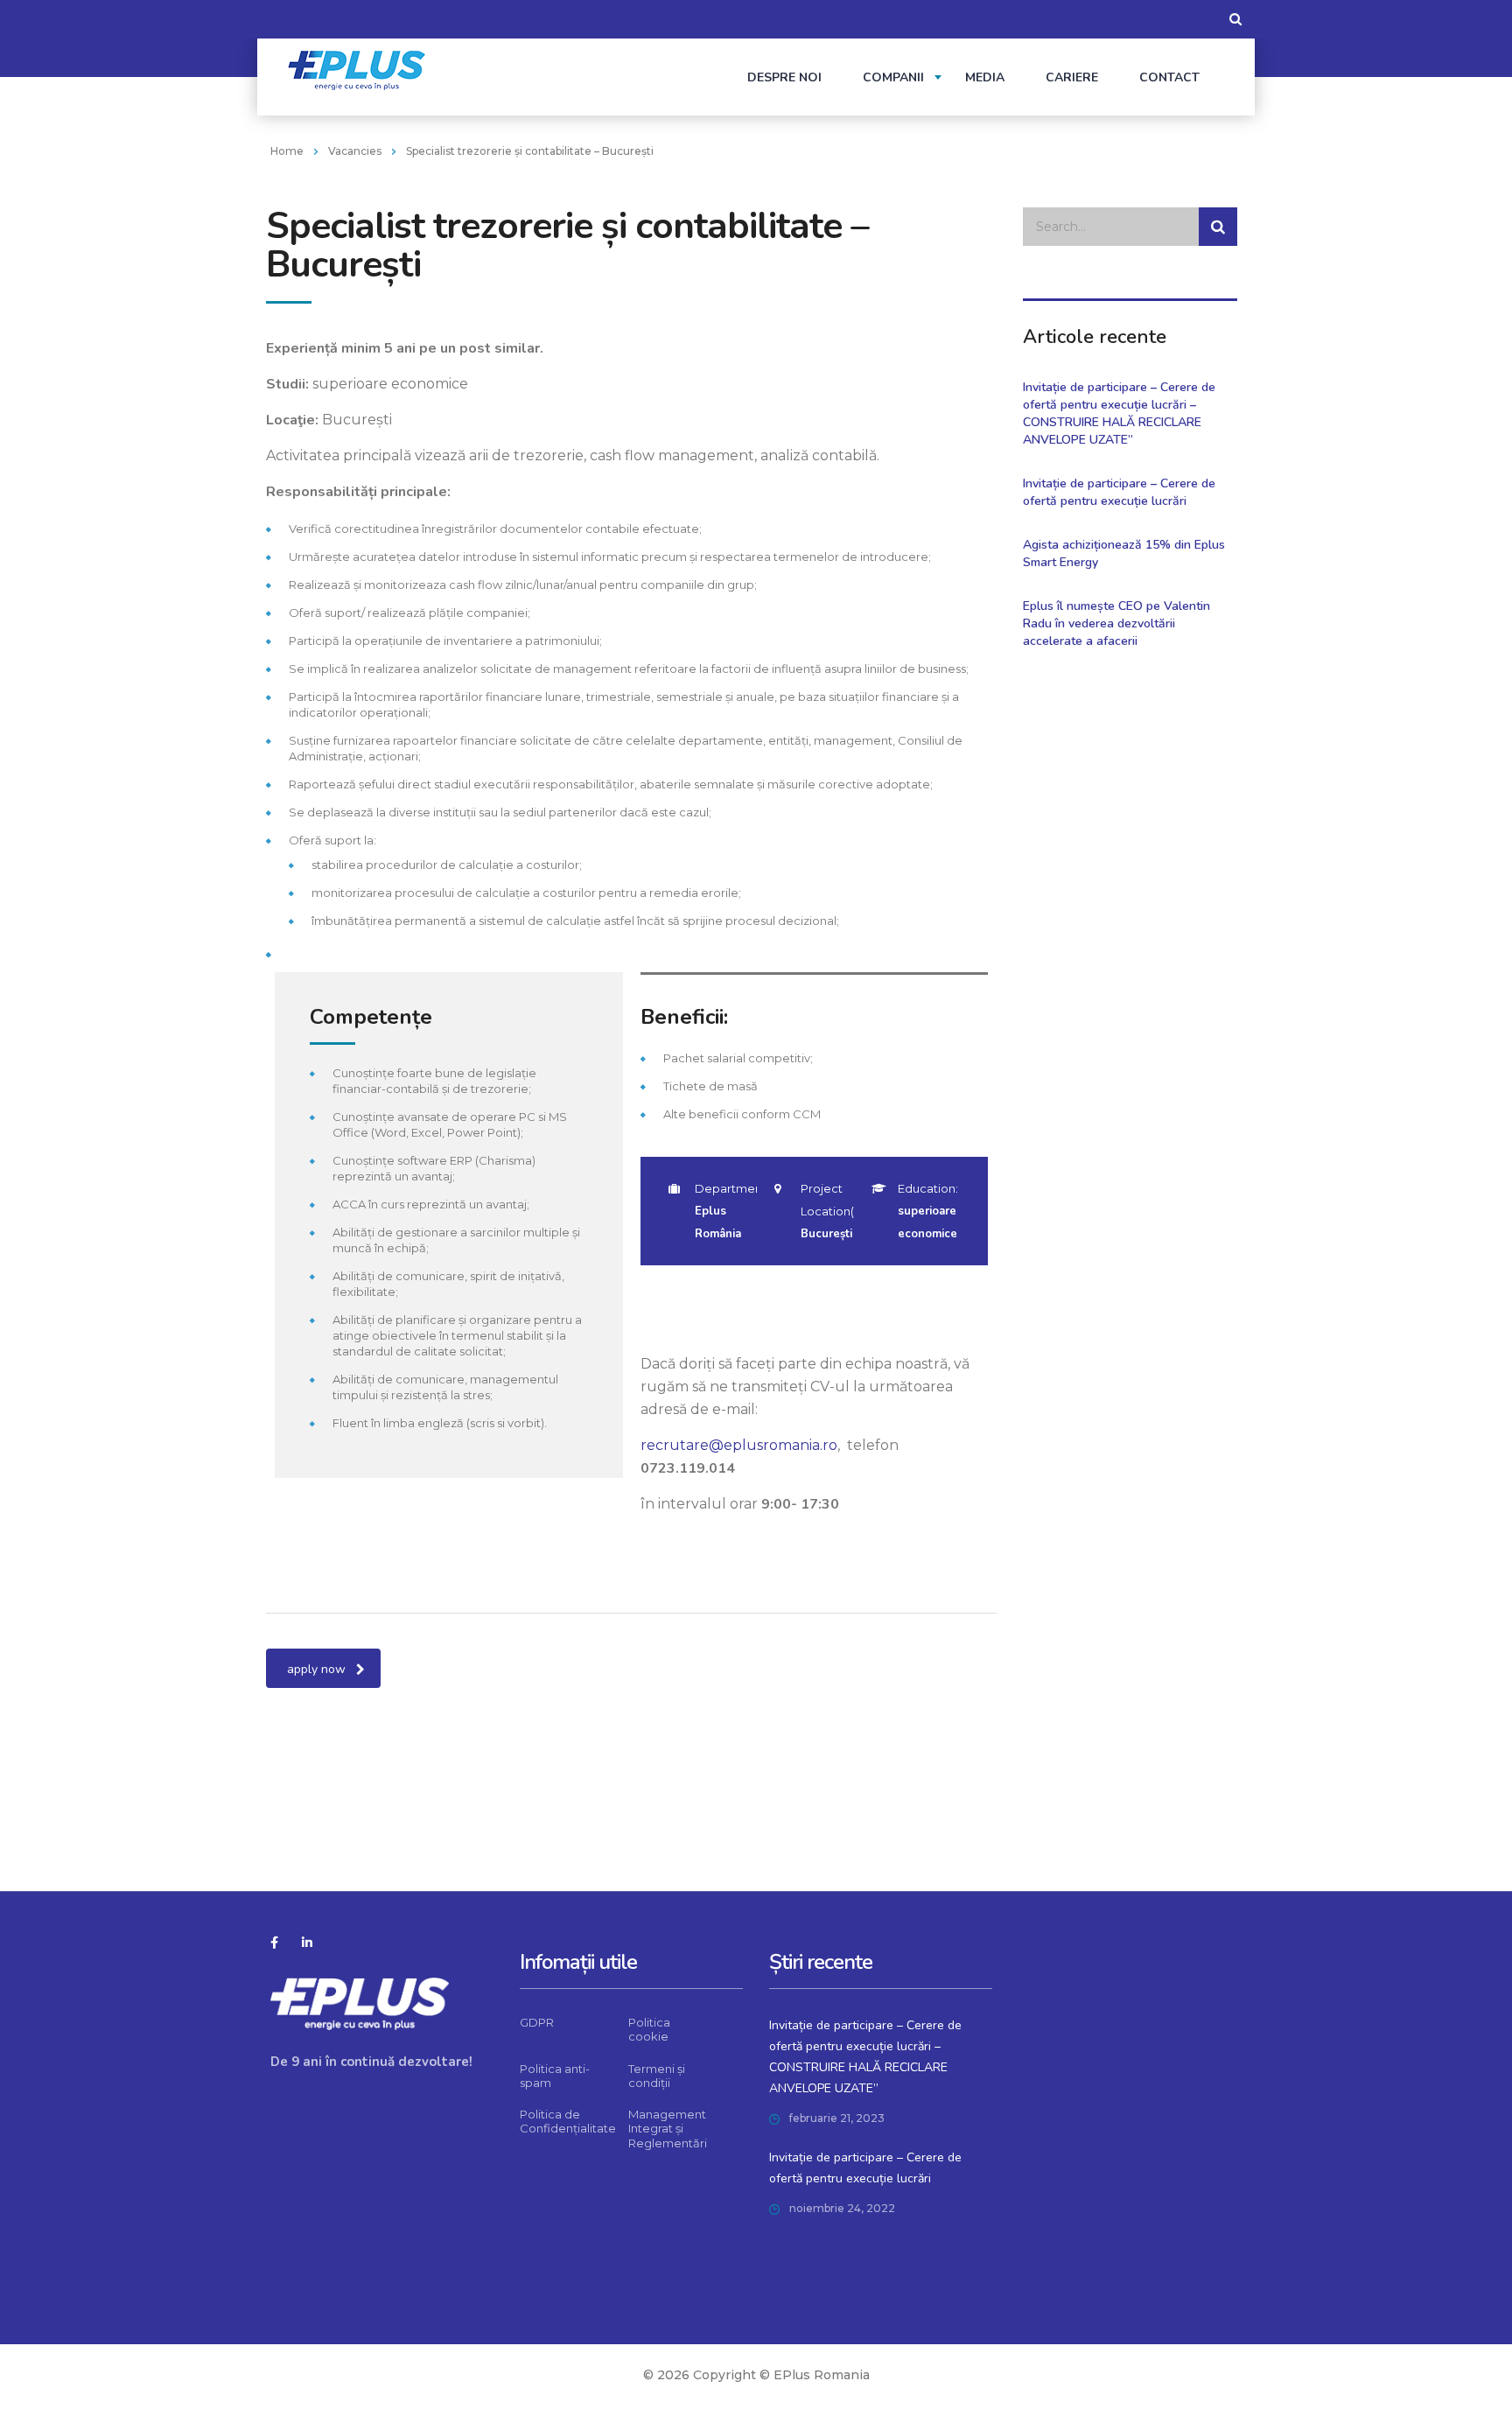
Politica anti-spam (555, 2076)
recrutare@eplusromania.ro (739, 1445)
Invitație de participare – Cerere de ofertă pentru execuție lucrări (1119, 492)
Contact (1169, 77)
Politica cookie (649, 2029)
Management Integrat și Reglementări (668, 2129)
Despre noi (784, 77)
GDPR (537, 2022)
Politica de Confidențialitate (568, 2121)
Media (985, 77)
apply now (316, 1669)
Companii (893, 77)
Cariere (1072, 77)
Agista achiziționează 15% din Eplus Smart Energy (1124, 553)
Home (287, 151)
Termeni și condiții (657, 2076)
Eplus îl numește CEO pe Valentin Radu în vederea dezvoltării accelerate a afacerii (1116, 623)
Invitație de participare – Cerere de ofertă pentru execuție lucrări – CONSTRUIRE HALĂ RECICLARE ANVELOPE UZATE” (1119, 413)
